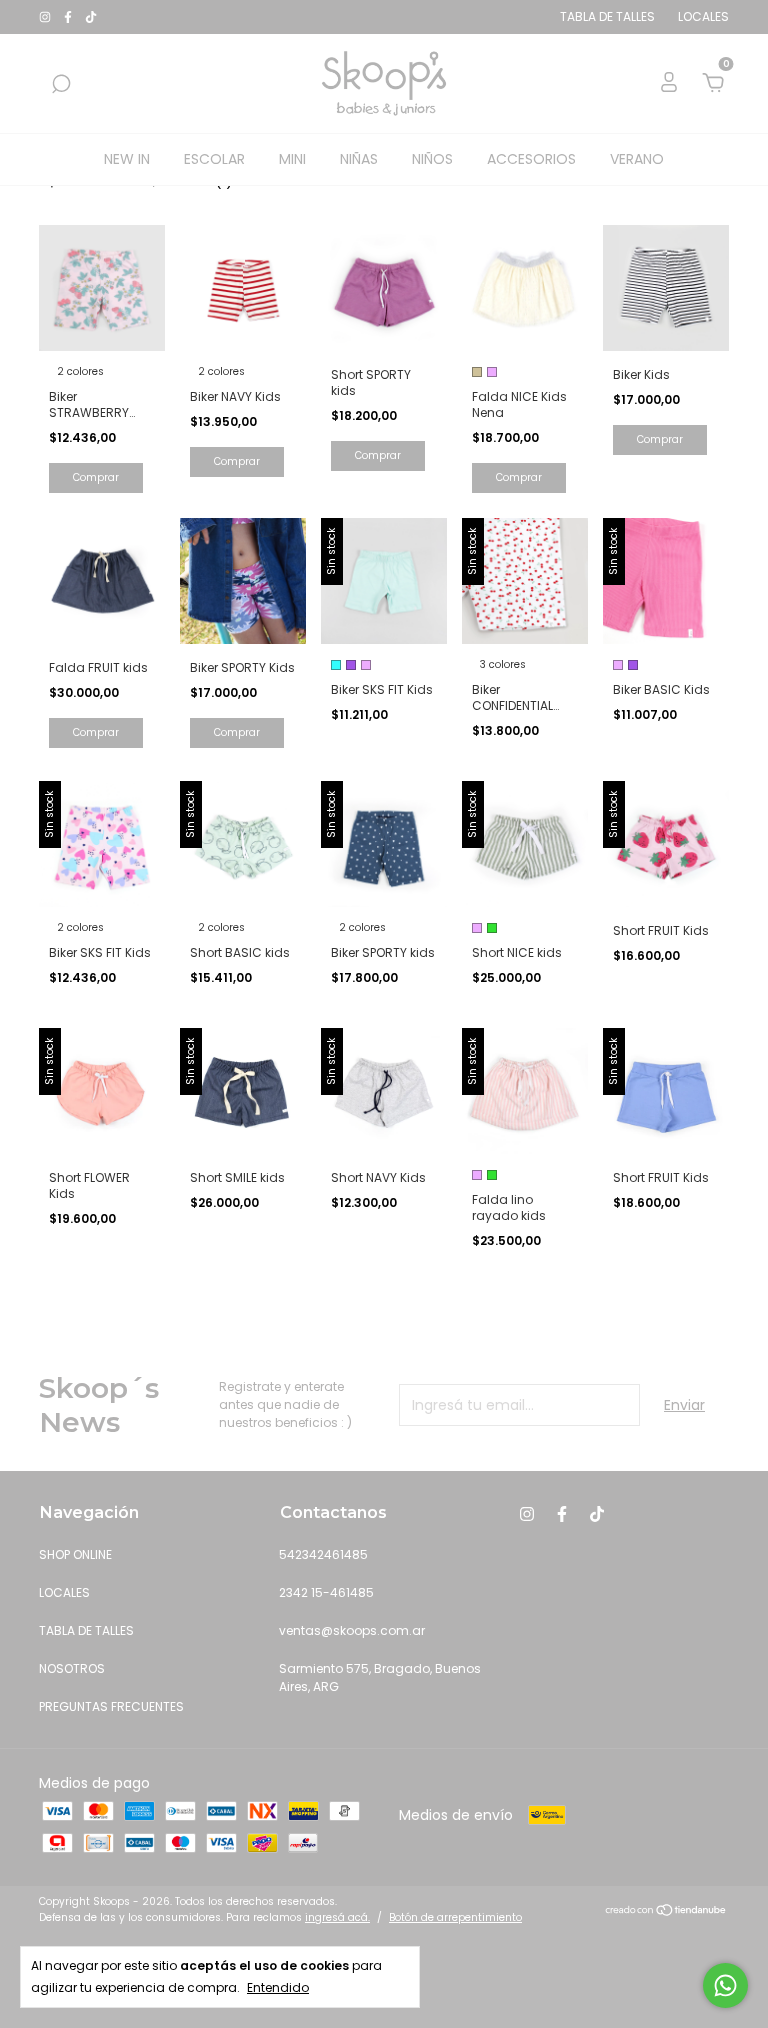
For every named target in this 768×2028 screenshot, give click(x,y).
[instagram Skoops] (46, 16)
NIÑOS (432, 159)
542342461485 (323, 1554)
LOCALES (64, 1592)
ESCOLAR (214, 159)
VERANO (637, 159)
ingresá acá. (337, 1917)
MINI (292, 159)
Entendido (278, 1987)
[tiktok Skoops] (91, 16)
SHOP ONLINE (75, 1554)
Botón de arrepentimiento (455, 1917)
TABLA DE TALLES (86, 1630)
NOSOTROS (72, 1668)
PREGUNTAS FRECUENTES (111, 1706)
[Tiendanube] (666, 1912)
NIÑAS (359, 159)
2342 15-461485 (326, 1592)
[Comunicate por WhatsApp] (725, 1985)
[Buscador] (61, 85)
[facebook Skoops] (69, 16)
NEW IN (127, 159)
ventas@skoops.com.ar (352, 1630)
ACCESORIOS (531, 159)
